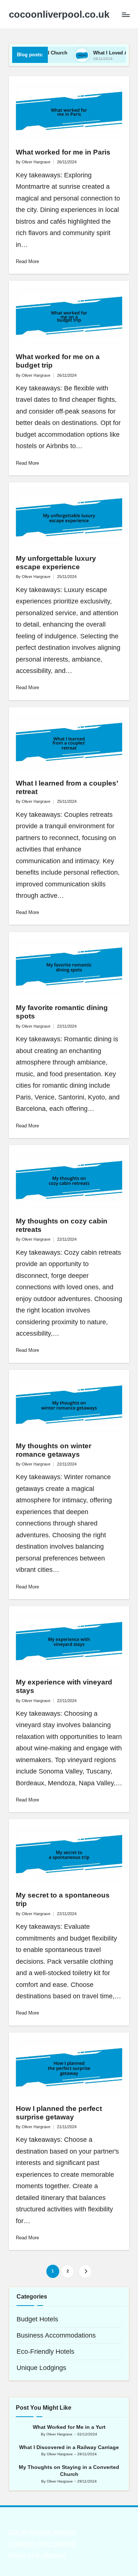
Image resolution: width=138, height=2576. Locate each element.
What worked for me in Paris (63, 152)
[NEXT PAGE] (85, 2271)
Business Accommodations (56, 2335)
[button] (85, 2271)
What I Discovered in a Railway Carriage (69, 2447)
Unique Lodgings (41, 2368)
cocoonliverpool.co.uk (59, 15)
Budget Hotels (37, 2319)
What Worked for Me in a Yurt (69, 2427)
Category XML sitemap (42, 2544)
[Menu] (125, 15)
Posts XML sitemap (37, 2555)
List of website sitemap (42, 2532)
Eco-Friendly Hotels (45, 2352)
